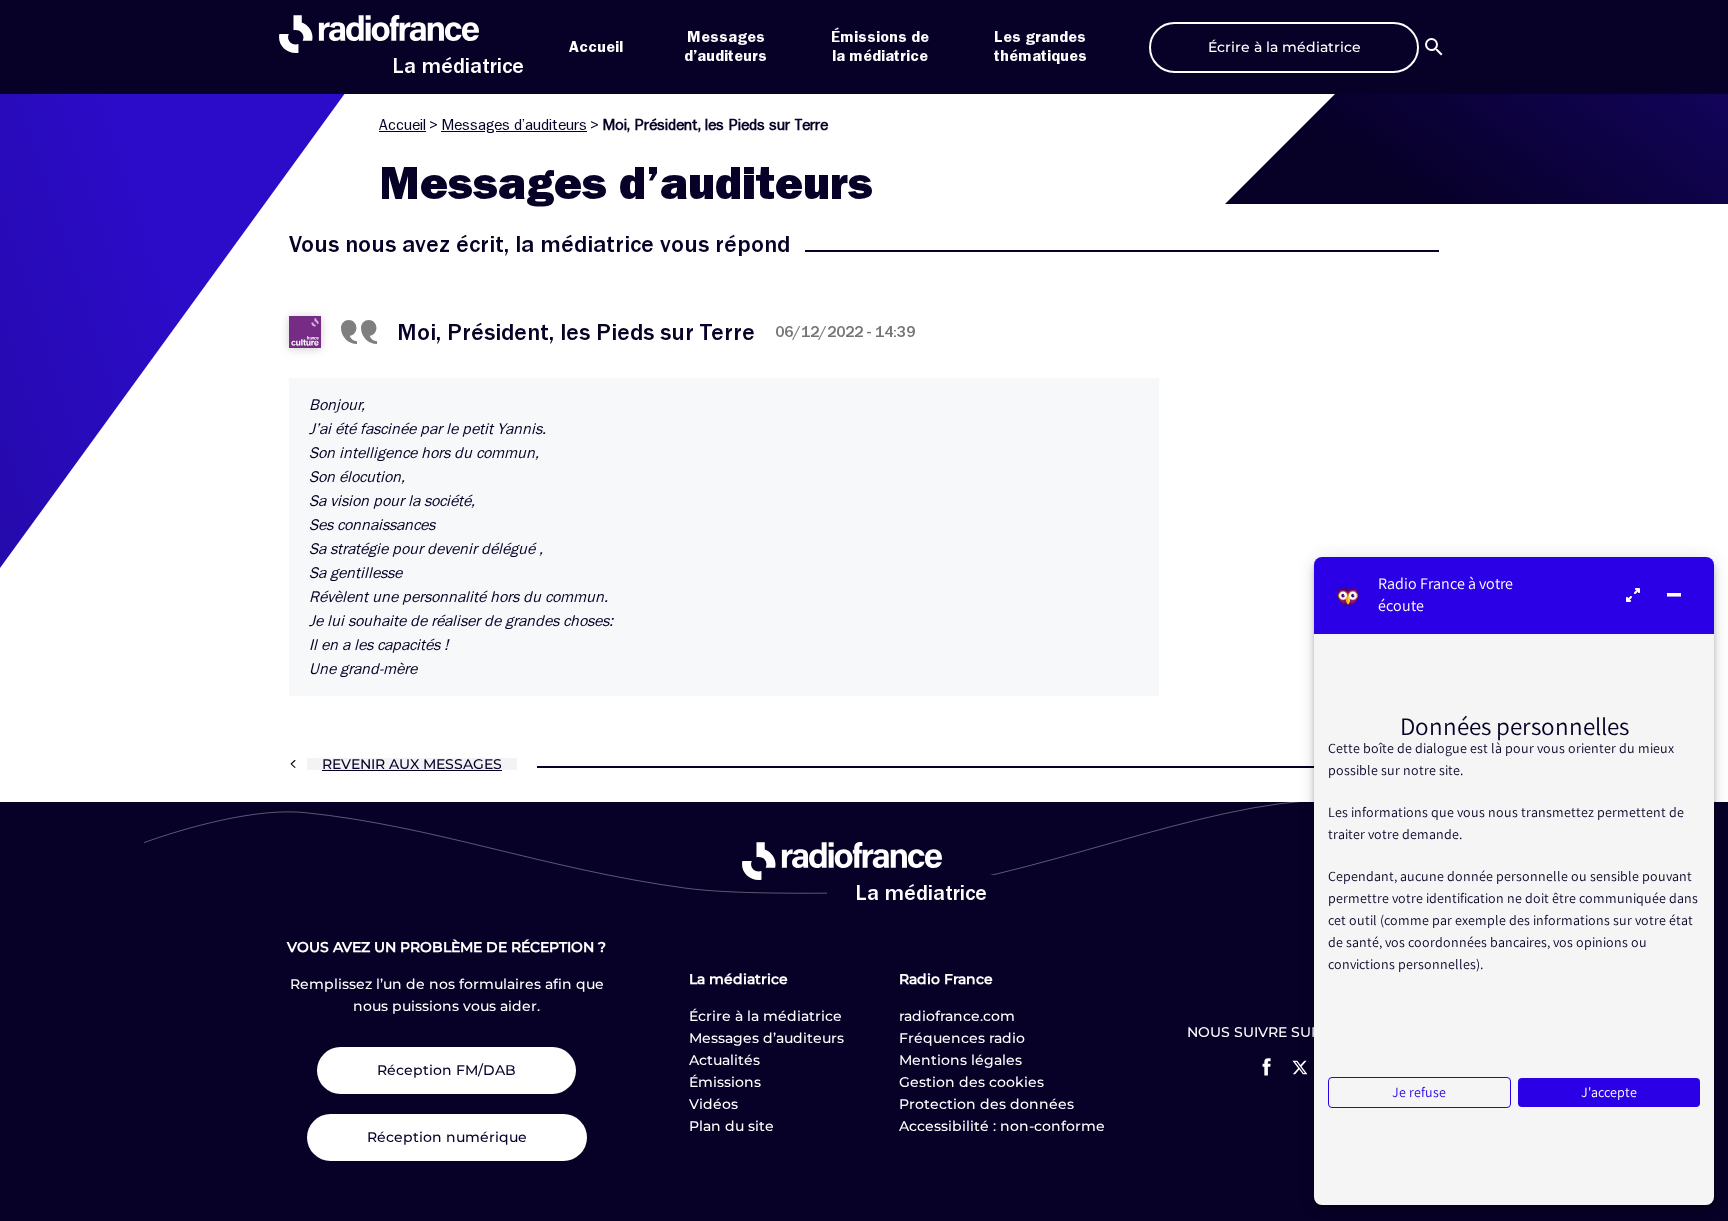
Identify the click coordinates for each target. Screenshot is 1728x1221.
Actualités (724, 1060)
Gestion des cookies (971, 1082)
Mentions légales (960, 1060)
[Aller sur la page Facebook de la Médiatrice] (1266, 1067)
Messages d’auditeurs (514, 125)
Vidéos (713, 1104)
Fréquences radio (962, 1038)
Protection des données (986, 1104)
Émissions (725, 1082)
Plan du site (731, 1126)
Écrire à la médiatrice (765, 1016)
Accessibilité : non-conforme (1002, 1126)
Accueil (596, 47)
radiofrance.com (957, 1016)
